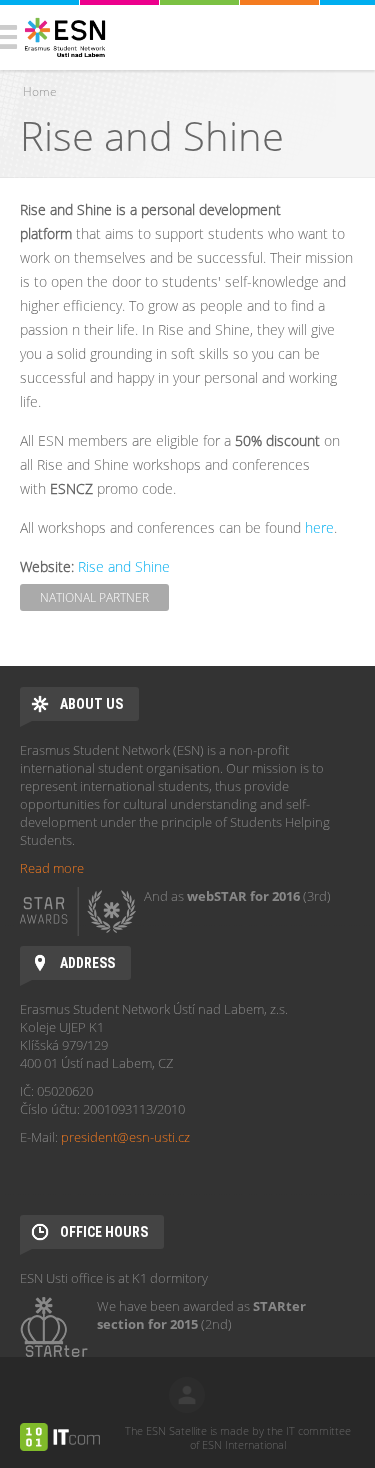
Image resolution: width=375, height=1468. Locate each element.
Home (40, 91)
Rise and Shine (124, 566)
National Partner (94, 597)
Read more (52, 868)
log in (187, 1395)
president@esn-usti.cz (125, 1137)
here (319, 527)
